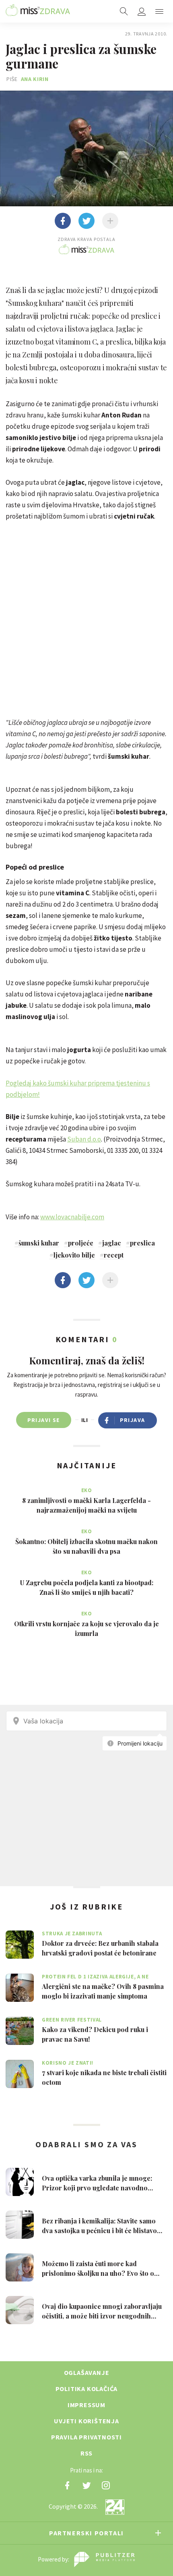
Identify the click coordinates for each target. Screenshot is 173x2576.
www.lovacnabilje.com (72, 1217)
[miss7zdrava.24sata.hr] (38, 11)
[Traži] (124, 11)
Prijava (133, 1420)
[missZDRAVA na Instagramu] (106, 2485)
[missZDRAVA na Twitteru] (86, 2485)
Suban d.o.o (84, 1139)
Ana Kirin (35, 79)
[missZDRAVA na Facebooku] (67, 2485)
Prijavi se (44, 1420)
